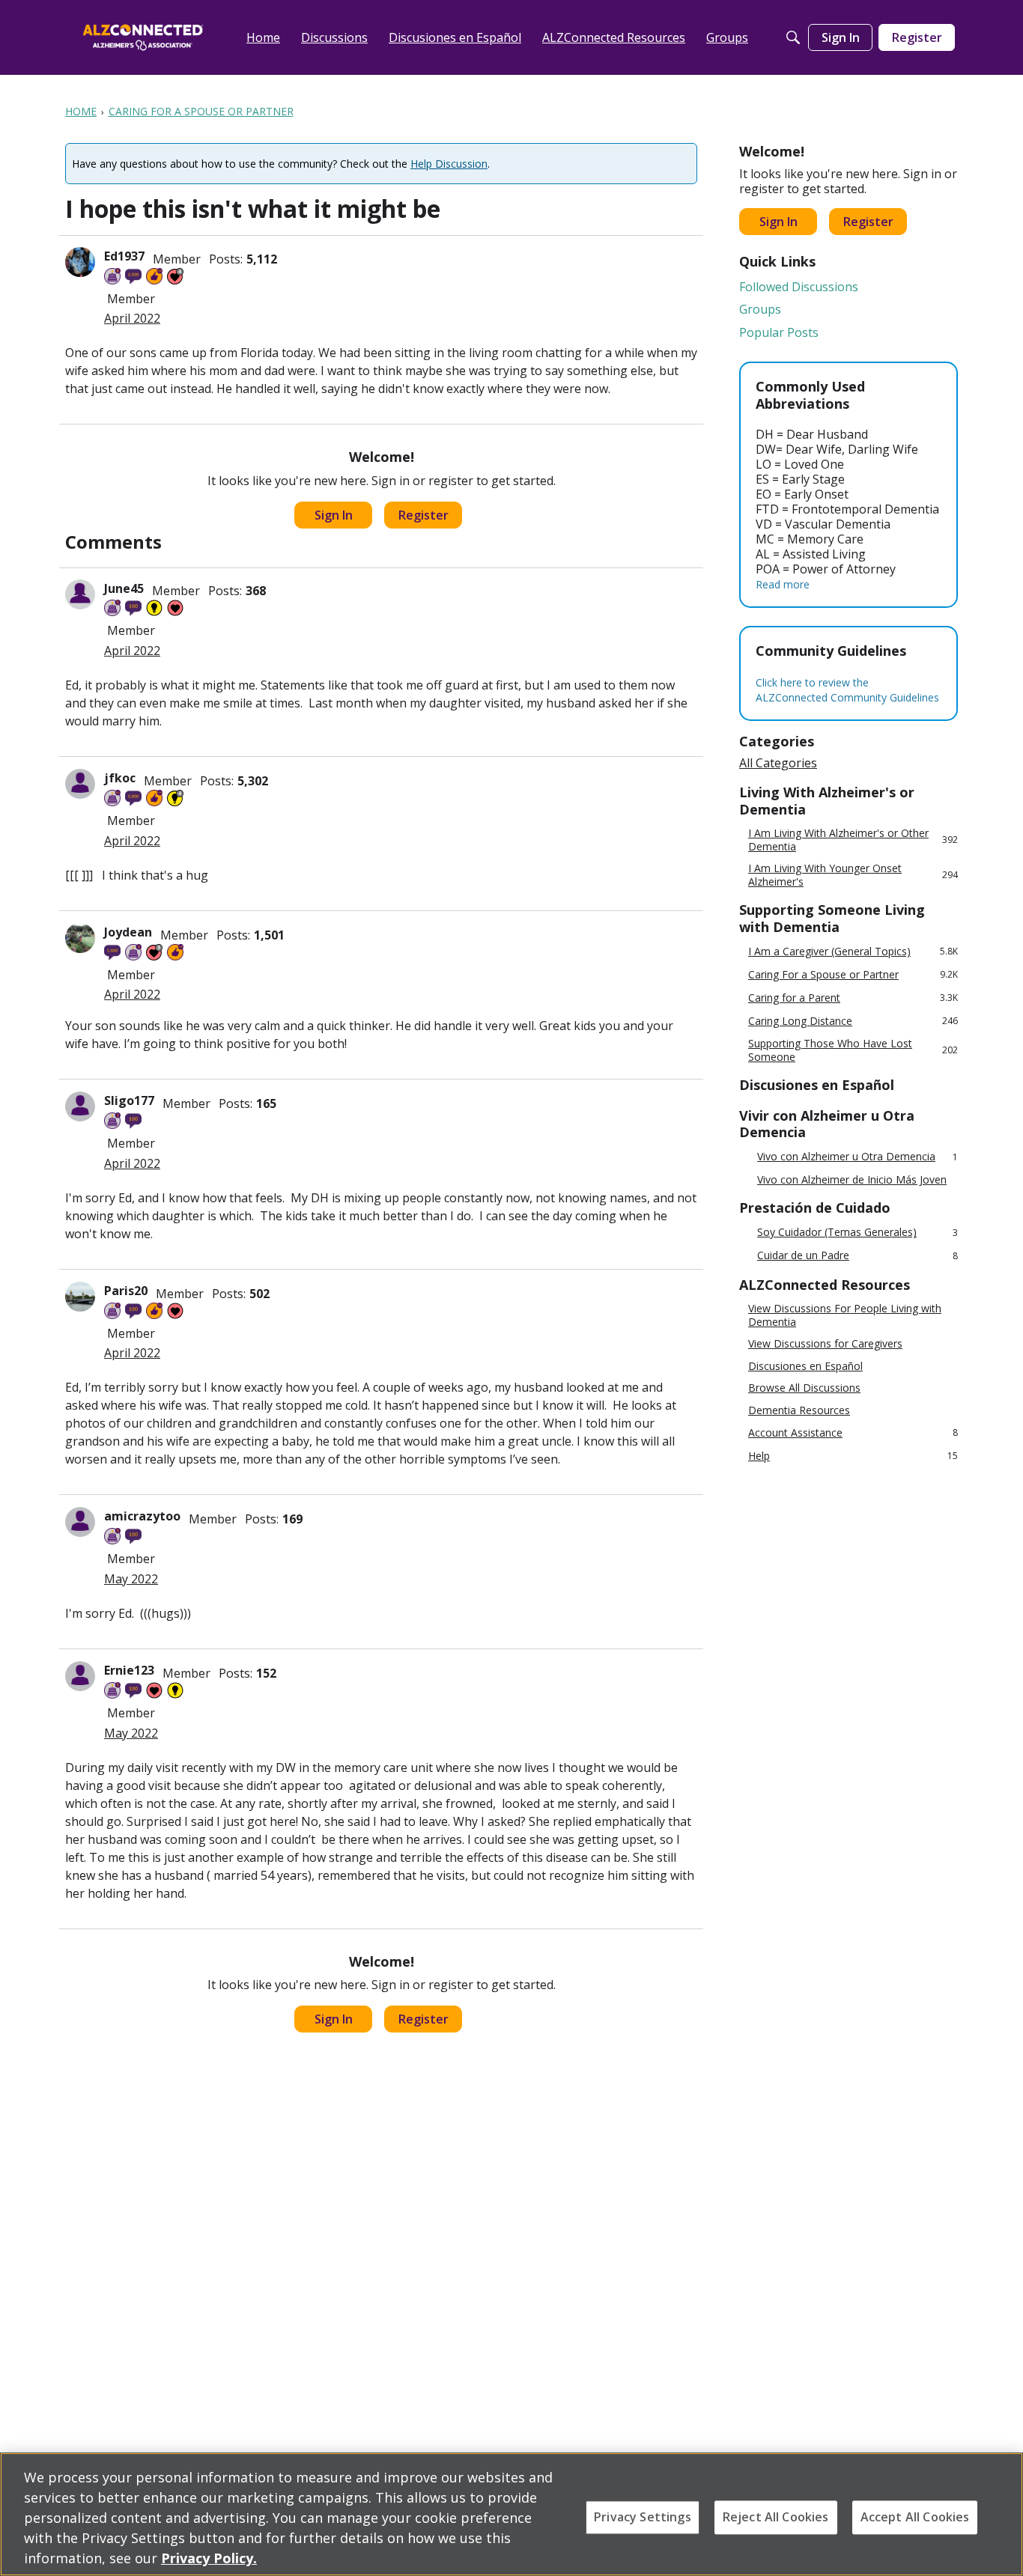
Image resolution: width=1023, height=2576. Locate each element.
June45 (124, 588)
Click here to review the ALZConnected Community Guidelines (847, 690)
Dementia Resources (799, 1410)
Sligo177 (129, 1100)
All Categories (778, 763)
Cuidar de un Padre (857, 1256)
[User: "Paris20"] (80, 1297)
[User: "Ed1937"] (80, 262)
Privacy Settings (643, 2517)
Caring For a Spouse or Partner (853, 974)
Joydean (128, 932)
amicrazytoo (142, 1516)
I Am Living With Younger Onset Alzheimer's (853, 875)
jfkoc (120, 778)
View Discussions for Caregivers (825, 1344)
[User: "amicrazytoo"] (80, 1522)
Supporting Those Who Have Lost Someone (853, 1050)
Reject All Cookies (776, 2517)
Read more (783, 584)
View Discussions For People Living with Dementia (845, 1315)
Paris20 (126, 1291)
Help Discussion (449, 164)
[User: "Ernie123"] (80, 1676)
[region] (511, 2514)
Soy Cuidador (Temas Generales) (857, 1233)
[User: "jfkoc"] (80, 784)
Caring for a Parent (853, 998)
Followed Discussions (799, 287)
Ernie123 (129, 1670)
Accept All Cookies (915, 2517)
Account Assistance (853, 1432)
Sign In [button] (334, 515)
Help (853, 1456)
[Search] (793, 37)
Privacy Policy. (209, 2558)
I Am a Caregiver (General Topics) (853, 951)
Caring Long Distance (853, 1021)
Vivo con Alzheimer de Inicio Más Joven (852, 1180)
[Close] (999, 2512)
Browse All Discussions (804, 1388)
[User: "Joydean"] (80, 938)
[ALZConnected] (143, 37)
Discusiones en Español (805, 1366)
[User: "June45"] (80, 594)
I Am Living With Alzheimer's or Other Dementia (853, 840)
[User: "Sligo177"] (80, 1106)
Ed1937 (124, 256)
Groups (760, 309)
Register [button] (424, 515)
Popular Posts (779, 332)
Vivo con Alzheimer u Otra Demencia (857, 1157)
